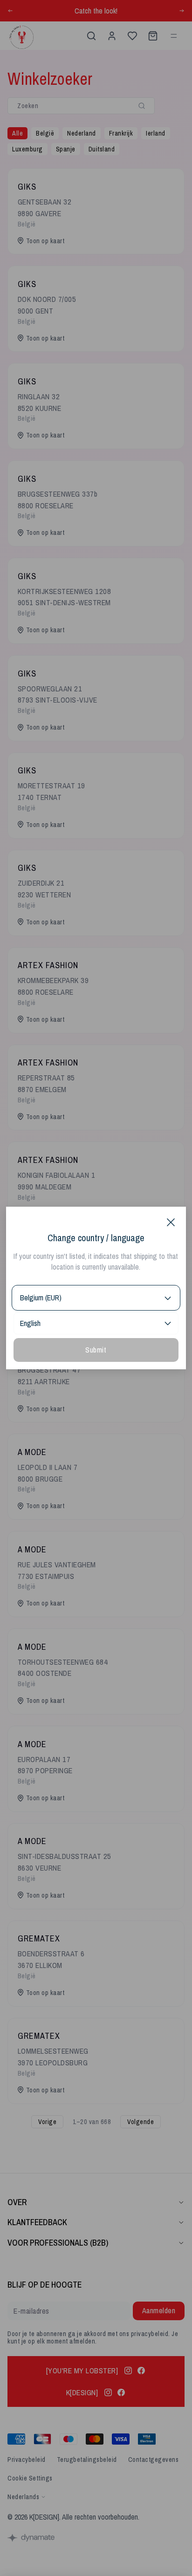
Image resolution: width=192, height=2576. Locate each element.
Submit (96, 1350)
